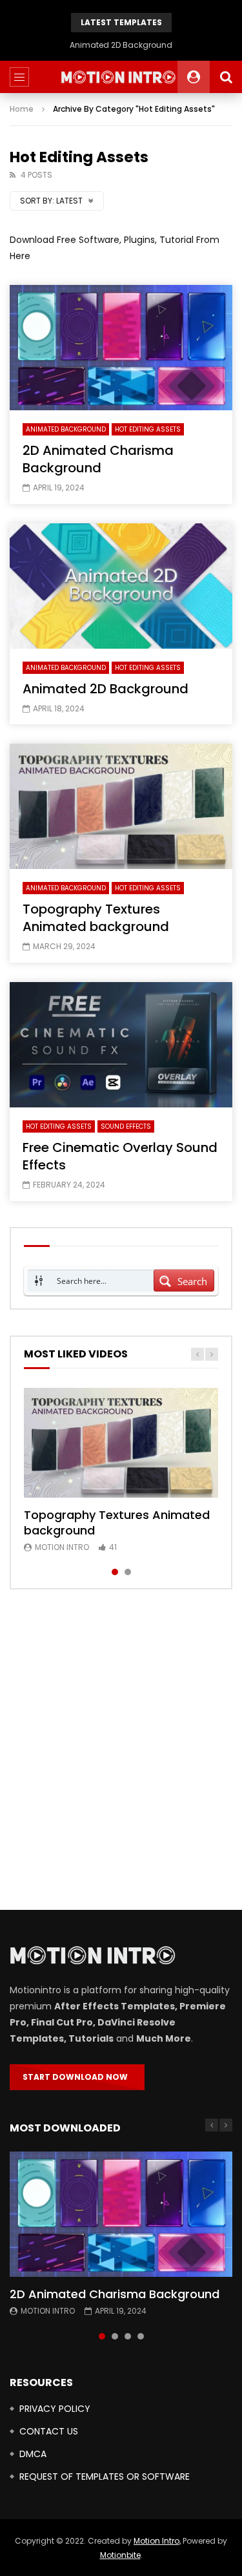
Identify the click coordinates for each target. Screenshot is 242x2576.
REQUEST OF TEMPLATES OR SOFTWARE (105, 2477)
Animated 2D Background (121, 45)
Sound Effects (126, 1126)
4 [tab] (141, 2336)
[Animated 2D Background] (121, 586)
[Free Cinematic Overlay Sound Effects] (121, 1045)
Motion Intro (62, 1547)
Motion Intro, (157, 2541)
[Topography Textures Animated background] (121, 806)
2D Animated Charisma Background (98, 459)
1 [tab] (115, 1572)
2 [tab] (128, 1572)
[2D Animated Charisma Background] (121, 348)
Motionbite (120, 2555)
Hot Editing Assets (148, 429)
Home (22, 109)
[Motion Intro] (121, 77)
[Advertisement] (121, 1750)
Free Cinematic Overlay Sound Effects (120, 1156)
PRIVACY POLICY (55, 2409)
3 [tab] (128, 2336)
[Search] (226, 77)
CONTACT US (49, 2431)
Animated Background (66, 429)
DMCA (33, 2454)
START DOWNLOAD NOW (77, 2077)
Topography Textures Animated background (96, 918)
